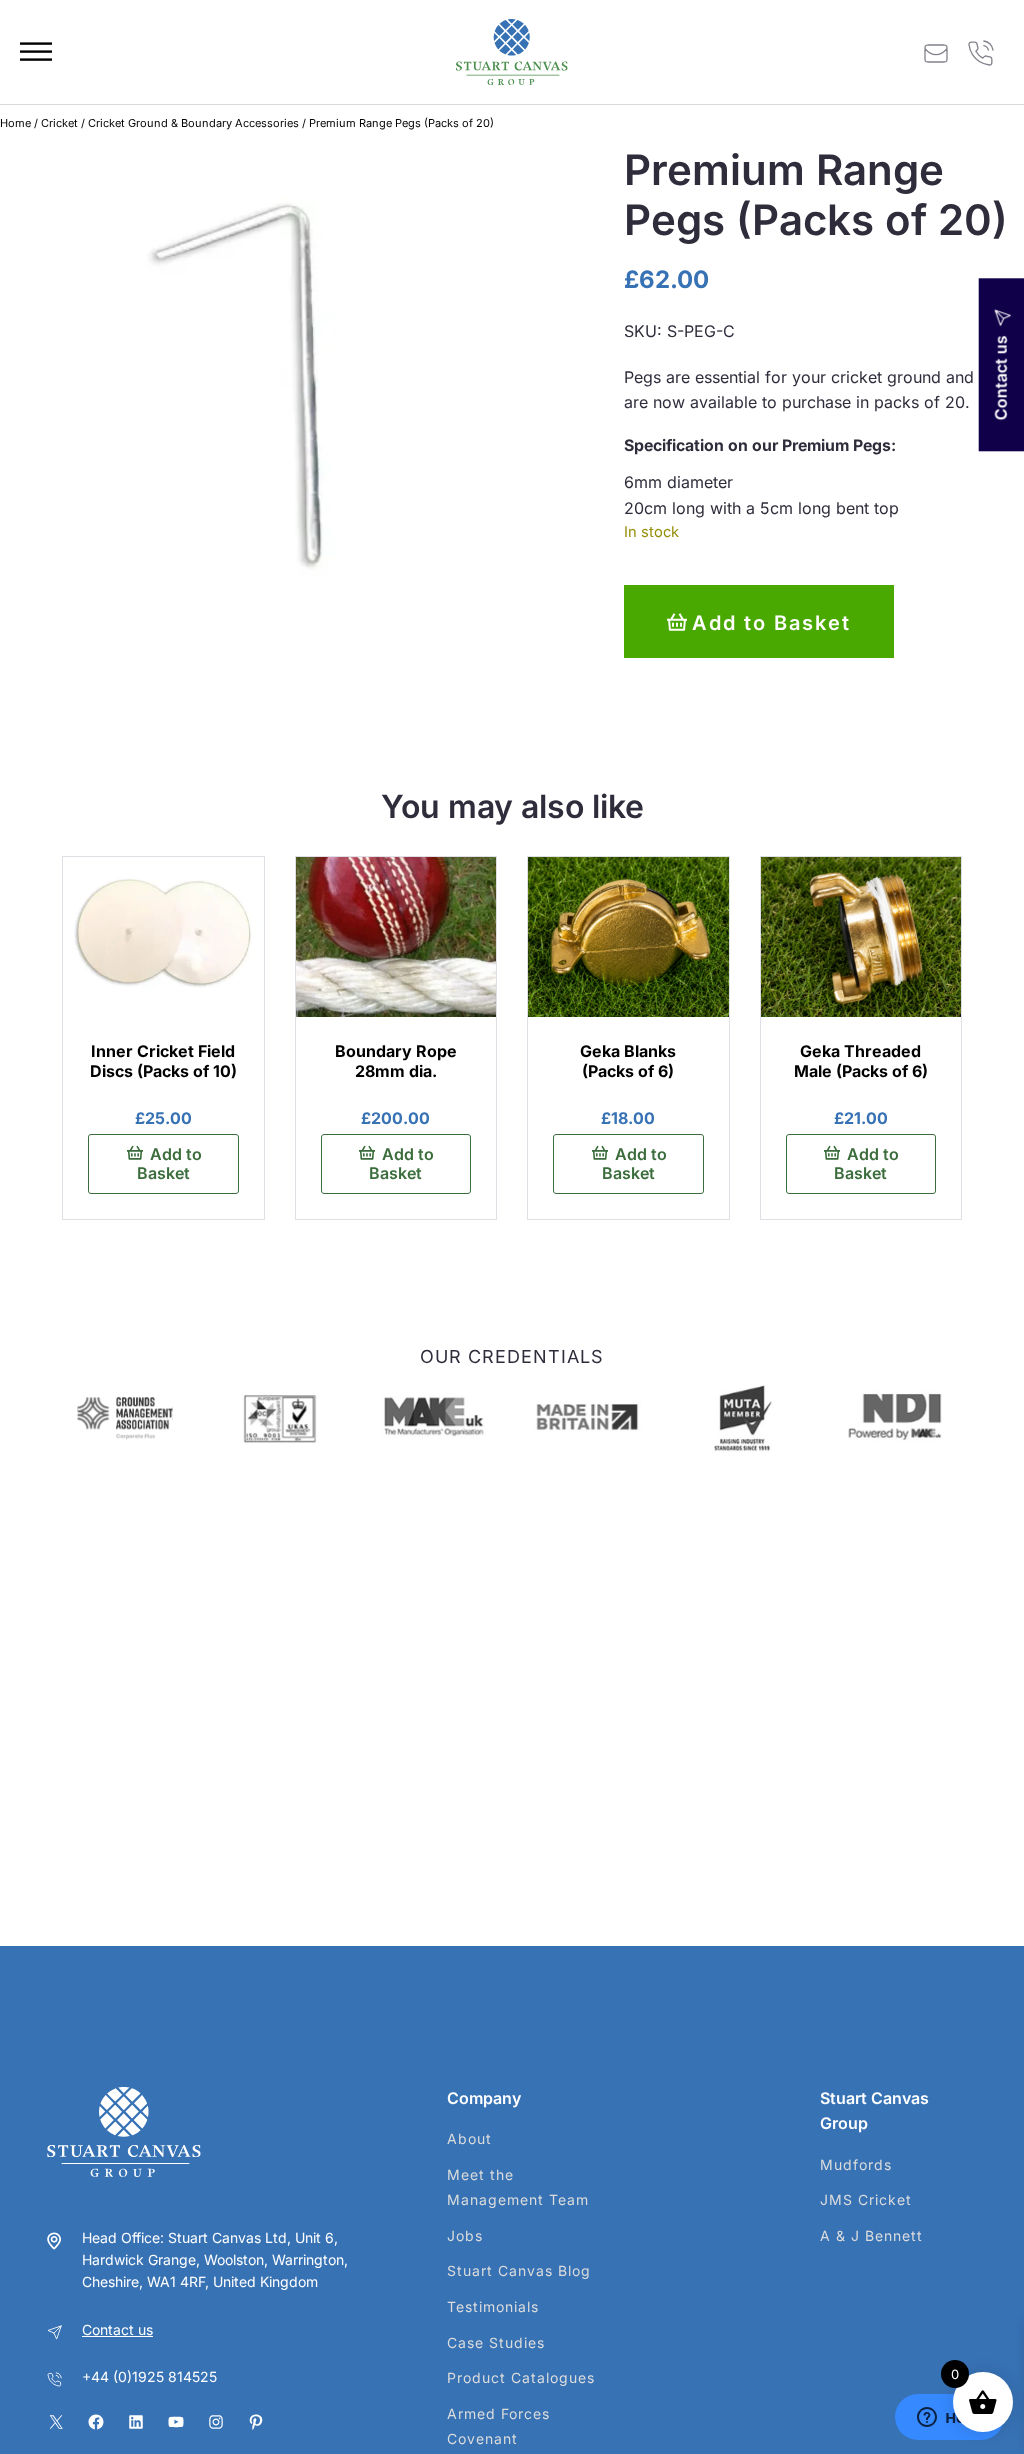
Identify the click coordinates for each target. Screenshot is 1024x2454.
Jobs (465, 2235)
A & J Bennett (871, 2235)
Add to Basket (771, 623)
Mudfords (856, 2164)
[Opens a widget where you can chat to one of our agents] (949, 2419)
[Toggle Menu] (36, 51)
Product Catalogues (521, 2377)
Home (15, 123)
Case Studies (496, 2342)
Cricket (59, 123)
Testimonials (493, 2306)
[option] (124, 1418)
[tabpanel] (292, 380)
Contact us (117, 2329)
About (469, 2138)
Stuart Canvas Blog (519, 2270)
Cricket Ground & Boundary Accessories (193, 123)
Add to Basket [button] (169, 1163)
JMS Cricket (866, 2199)
